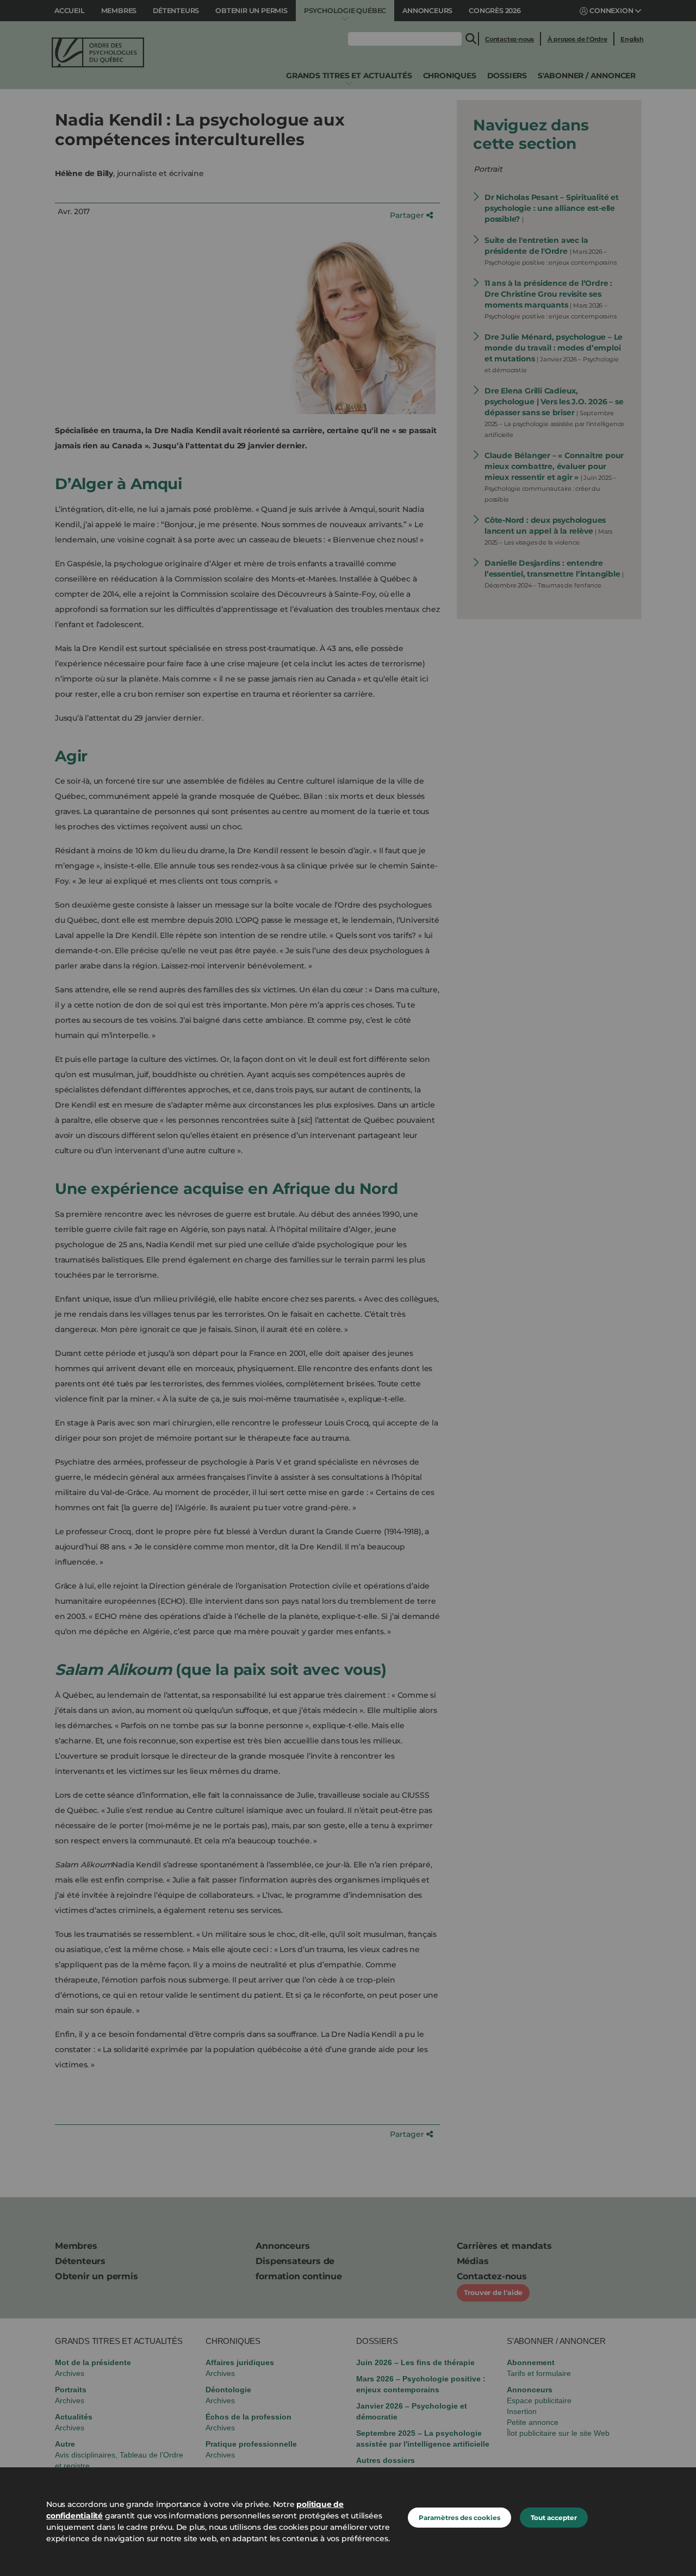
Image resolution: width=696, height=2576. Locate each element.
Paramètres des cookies (459, 2518)
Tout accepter (554, 2518)
